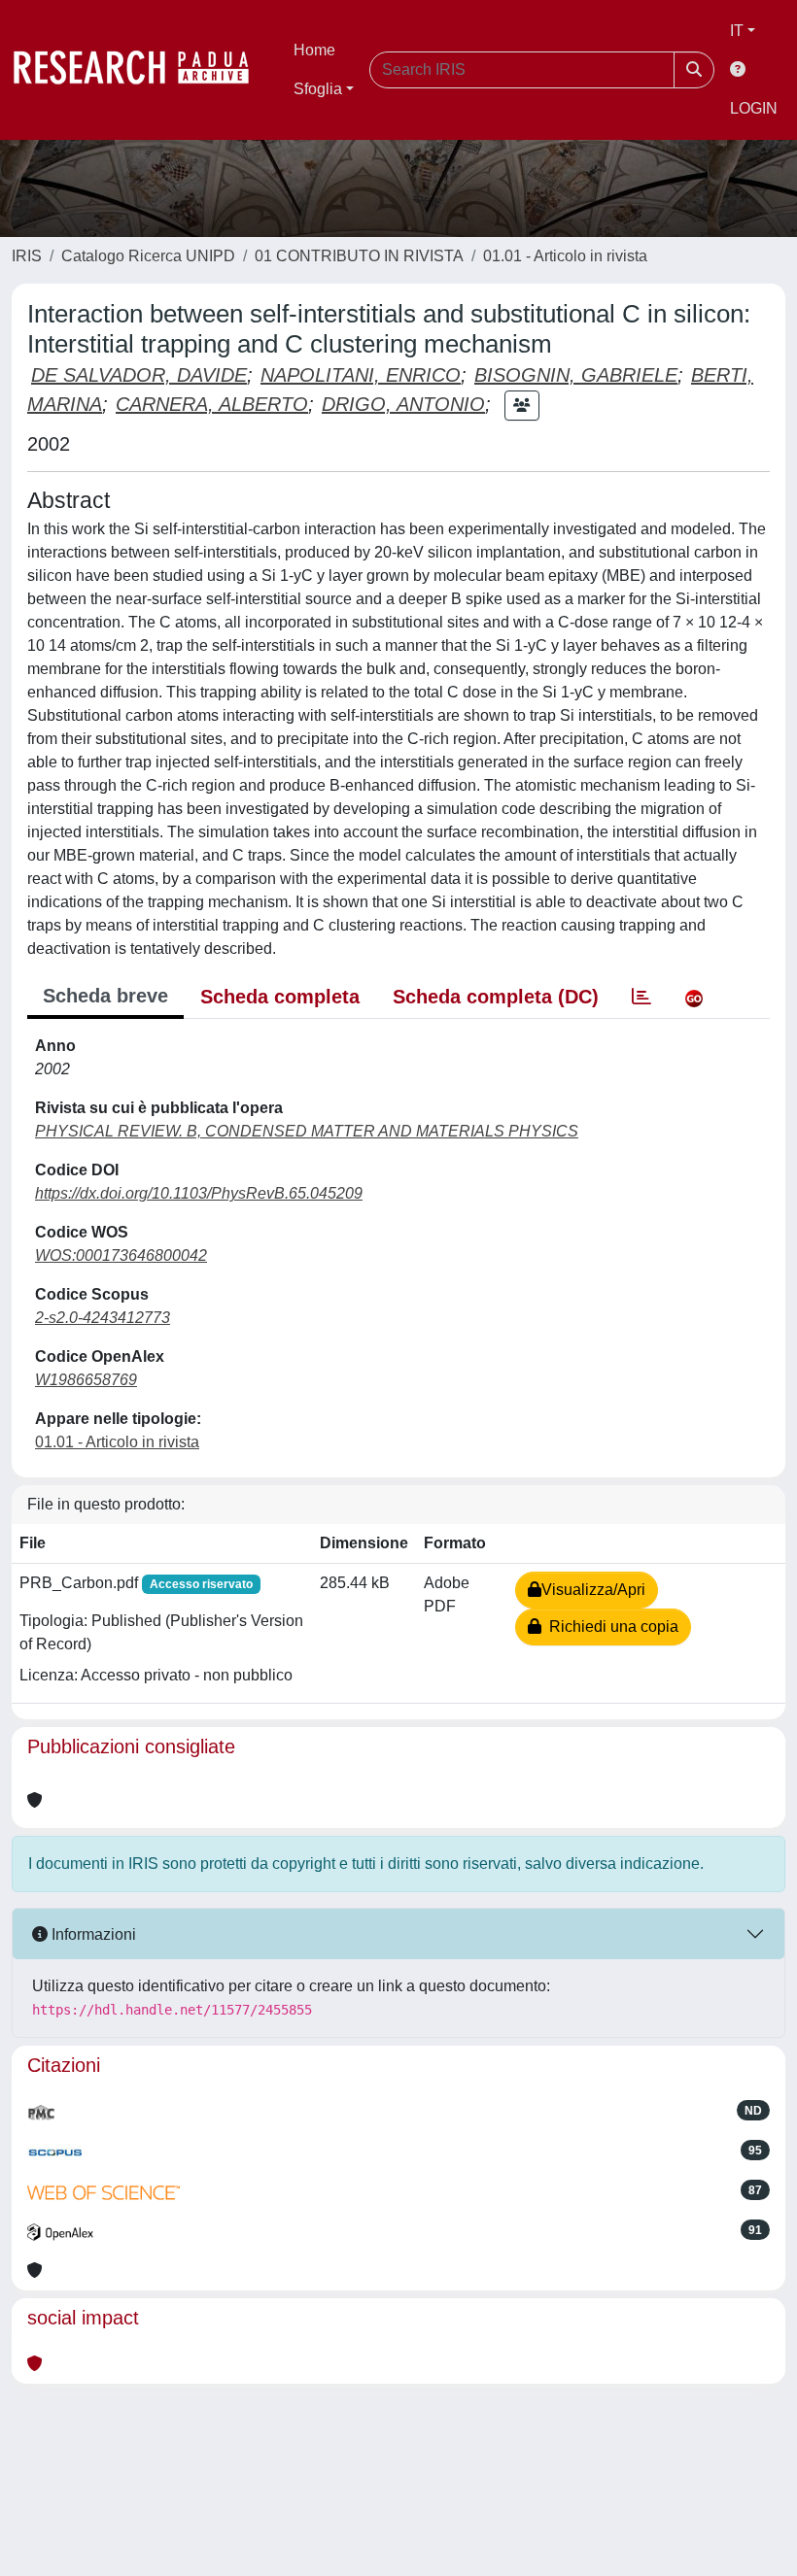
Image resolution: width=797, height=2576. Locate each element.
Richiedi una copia (610, 1627)
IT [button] (737, 31)
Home (314, 50)
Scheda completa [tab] (280, 997)
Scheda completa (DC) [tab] (496, 997)
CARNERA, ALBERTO (212, 404)
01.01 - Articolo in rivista (565, 256)
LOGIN (754, 108)
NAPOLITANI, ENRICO (361, 375)
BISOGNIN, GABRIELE (576, 375)
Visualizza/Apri (593, 1590)
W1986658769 (86, 1380)
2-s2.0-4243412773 (103, 1318)
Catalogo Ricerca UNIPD (148, 256)
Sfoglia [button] (318, 89)
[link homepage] (141, 70)
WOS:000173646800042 (121, 1255)
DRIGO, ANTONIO (403, 404)
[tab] (641, 997)
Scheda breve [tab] (105, 996)
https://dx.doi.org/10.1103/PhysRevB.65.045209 (199, 1193)
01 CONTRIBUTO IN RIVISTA (359, 256)
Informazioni (92, 1934)
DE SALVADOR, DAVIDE (139, 375)
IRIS (27, 256)
